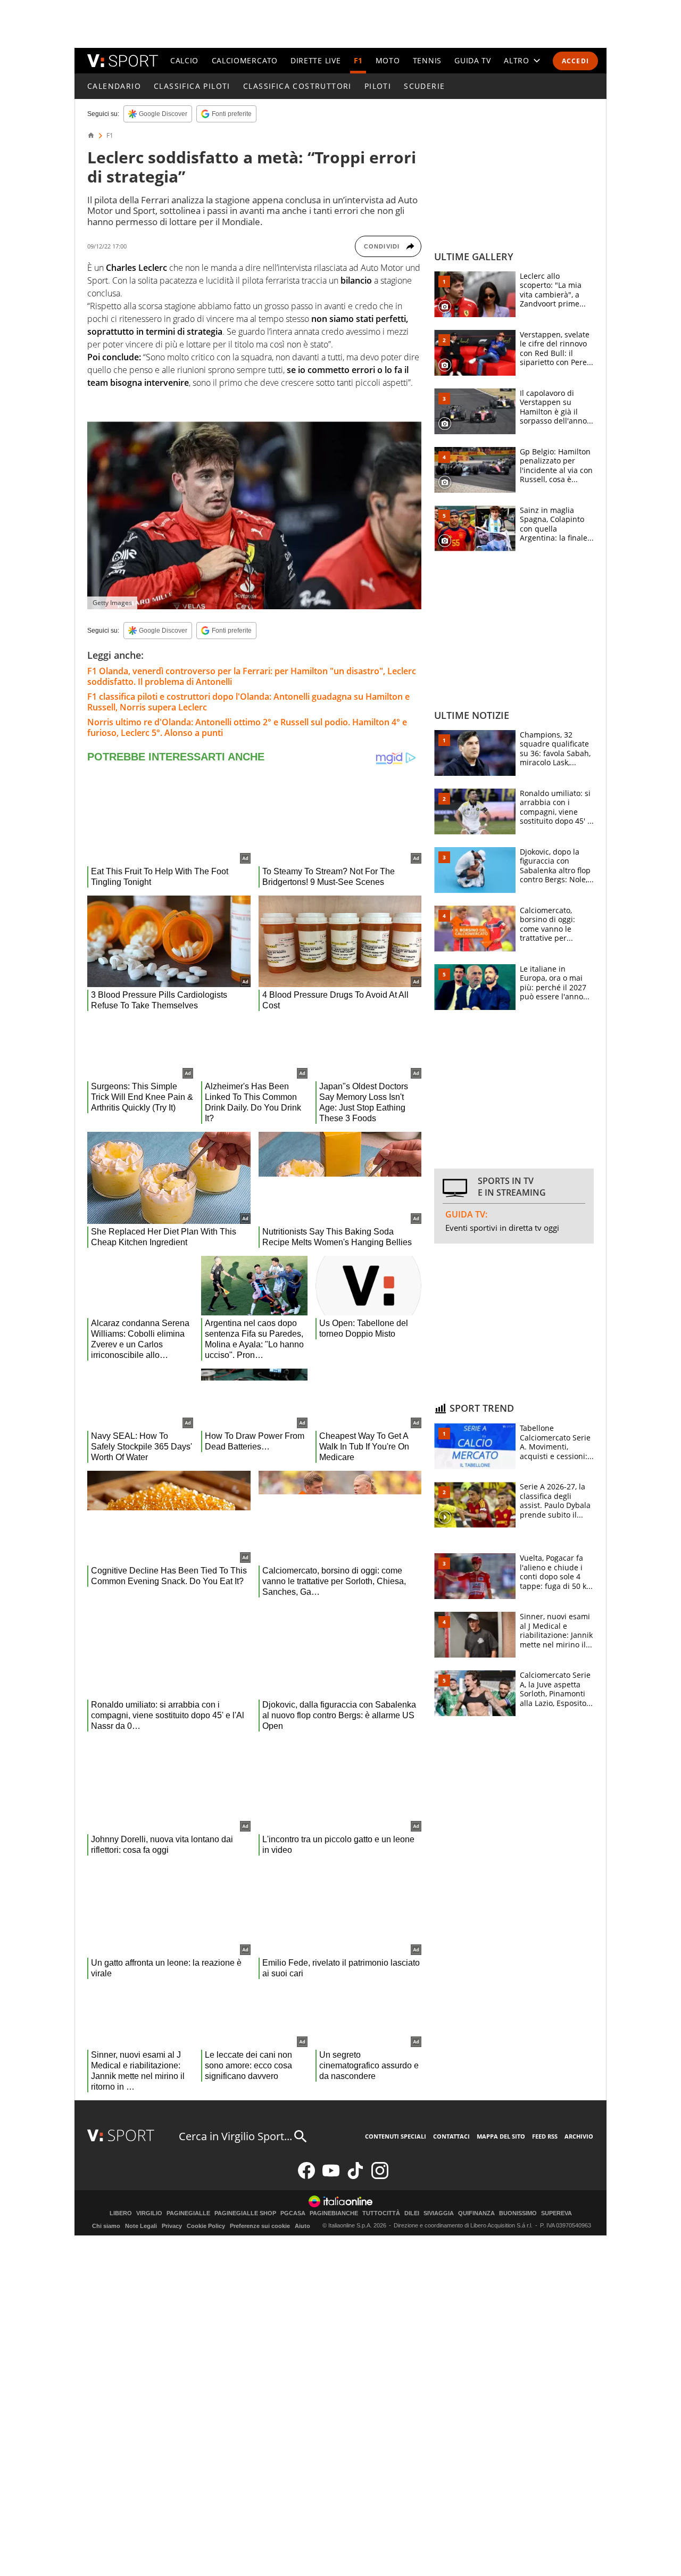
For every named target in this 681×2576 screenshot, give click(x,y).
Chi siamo (106, 2226)
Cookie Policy (206, 2226)
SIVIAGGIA (439, 2213)
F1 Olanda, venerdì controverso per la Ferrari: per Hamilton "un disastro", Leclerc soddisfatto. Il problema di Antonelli (252, 676)
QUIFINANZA (476, 2213)
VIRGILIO (149, 2213)
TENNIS (427, 60)
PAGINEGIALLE (188, 2213)
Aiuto (302, 2226)
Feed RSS (545, 2136)
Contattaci (451, 2136)
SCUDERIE (424, 86)
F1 (358, 60)
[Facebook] (306, 2177)
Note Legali (141, 2226)
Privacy (172, 2226)
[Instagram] (380, 2177)
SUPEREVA (557, 2213)
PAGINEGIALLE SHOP (245, 2213)
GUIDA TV (473, 60)
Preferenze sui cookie (260, 2226)
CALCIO (184, 60)
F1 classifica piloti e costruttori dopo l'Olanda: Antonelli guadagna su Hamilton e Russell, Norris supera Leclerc (248, 702)
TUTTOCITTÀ (381, 2213)
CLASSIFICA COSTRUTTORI (297, 86)
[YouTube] (331, 2177)
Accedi (575, 61)
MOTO (388, 60)
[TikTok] (355, 2177)
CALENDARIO (114, 86)
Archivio (579, 2136)
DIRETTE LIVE (315, 60)
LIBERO (121, 2213)
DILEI (412, 2213)
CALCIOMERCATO (245, 60)
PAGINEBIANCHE (334, 2213)
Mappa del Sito (501, 2136)
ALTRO (517, 60)
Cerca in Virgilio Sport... (235, 2136)
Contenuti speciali (396, 2136)
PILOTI (378, 86)
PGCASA (293, 2213)
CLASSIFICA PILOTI (192, 86)
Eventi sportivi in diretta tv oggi (502, 1228)
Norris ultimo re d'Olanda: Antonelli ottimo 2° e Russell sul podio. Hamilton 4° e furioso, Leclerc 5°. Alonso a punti (247, 727)
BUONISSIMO (518, 2213)
